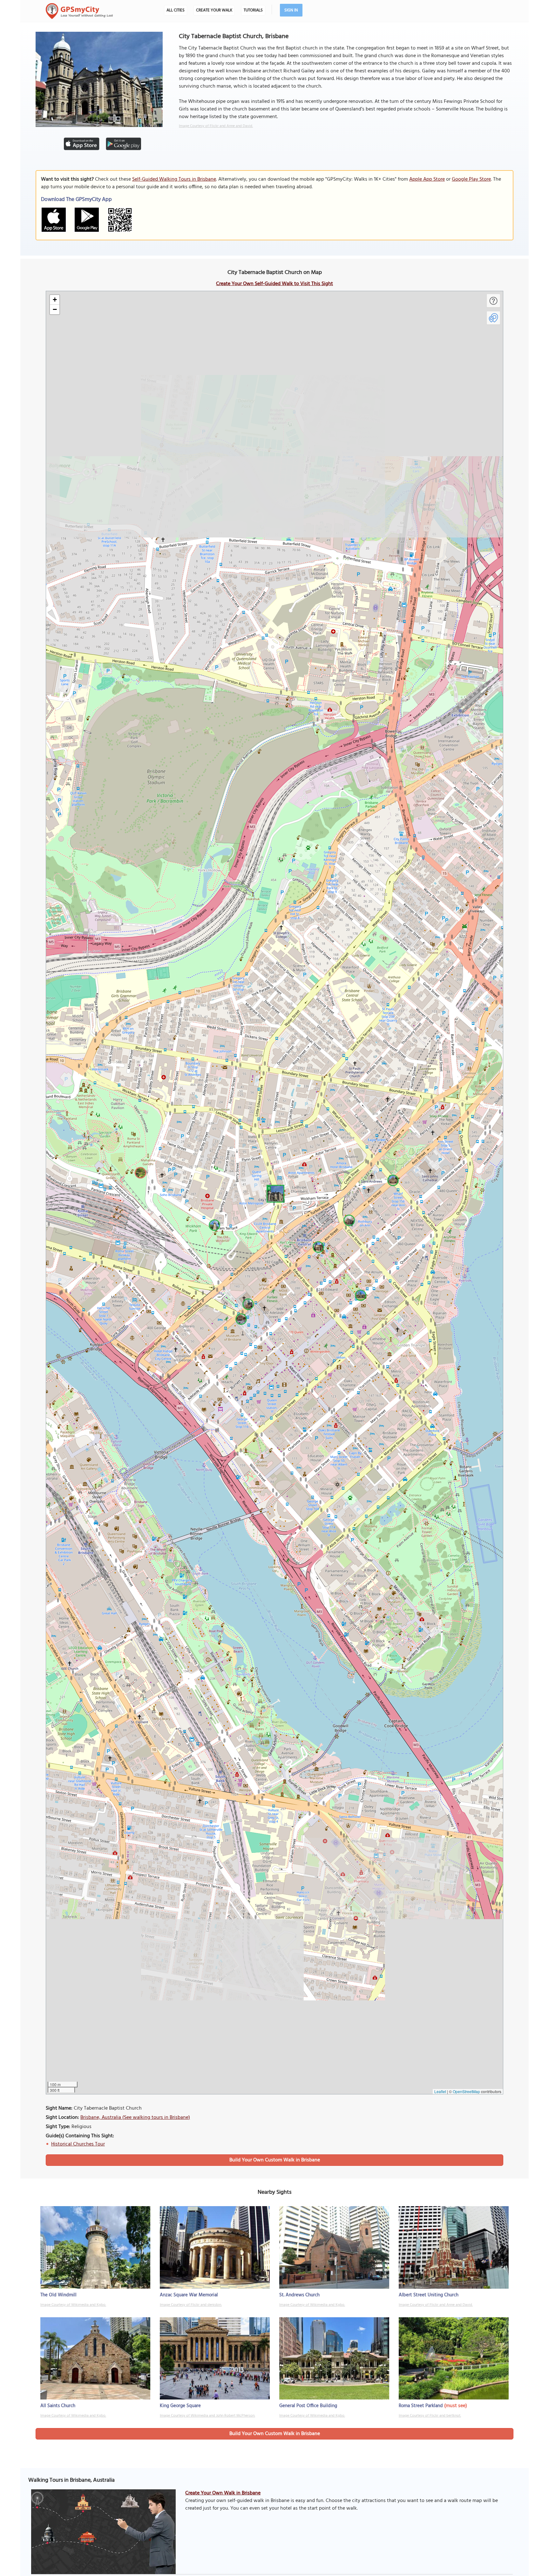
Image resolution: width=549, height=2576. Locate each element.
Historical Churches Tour (78, 2144)
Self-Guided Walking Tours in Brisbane (174, 179)
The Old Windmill (58, 2295)
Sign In (291, 10)
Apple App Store (427, 179)
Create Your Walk (214, 10)
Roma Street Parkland (421, 2406)
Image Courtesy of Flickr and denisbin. (191, 2305)
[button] (274, 1193)
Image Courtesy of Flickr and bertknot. (430, 2416)
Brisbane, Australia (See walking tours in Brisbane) (135, 2118)
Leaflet (440, 2091)
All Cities (176, 10)
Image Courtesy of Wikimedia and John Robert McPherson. (207, 2416)
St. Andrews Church (299, 2295)
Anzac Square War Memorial (189, 2295)
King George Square (180, 2406)
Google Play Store (471, 179)
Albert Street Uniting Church (429, 2295)
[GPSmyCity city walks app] (79, 11)
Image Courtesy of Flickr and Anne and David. (216, 126)
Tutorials (253, 10)
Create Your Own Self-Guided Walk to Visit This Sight (274, 284)
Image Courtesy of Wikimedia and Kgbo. (73, 2305)
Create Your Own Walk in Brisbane (223, 2493)
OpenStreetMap (466, 2091)
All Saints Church (58, 2406)
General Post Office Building (308, 2406)
